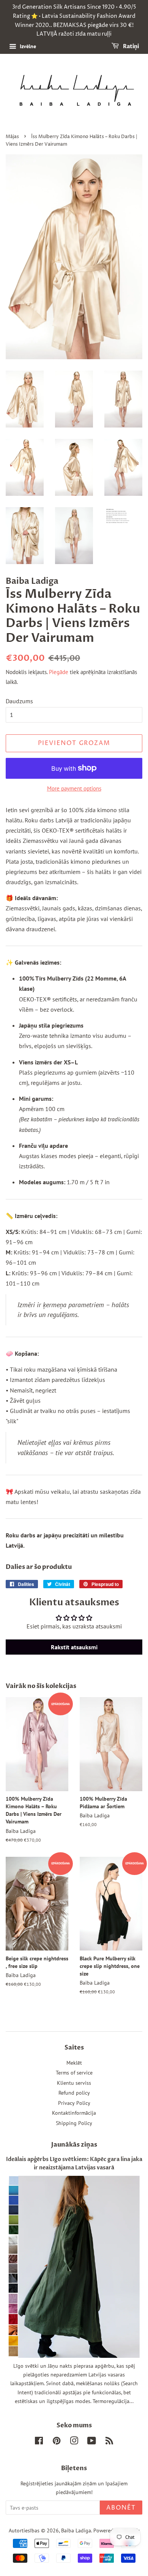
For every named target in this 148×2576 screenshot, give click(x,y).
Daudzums (19, 701)
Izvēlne (27, 46)
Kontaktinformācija (74, 2113)
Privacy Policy (74, 2103)
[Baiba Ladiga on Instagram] (74, 2442)
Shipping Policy (74, 2123)
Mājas (12, 137)
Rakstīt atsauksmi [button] (74, 1647)
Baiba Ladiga (76, 2530)
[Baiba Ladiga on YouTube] (92, 2442)
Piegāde (59, 672)
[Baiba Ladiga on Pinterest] (57, 2442)
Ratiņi (130, 46)
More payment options (74, 788)
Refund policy (74, 2093)
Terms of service (74, 2073)
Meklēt (74, 2063)
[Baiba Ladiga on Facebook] (39, 2442)
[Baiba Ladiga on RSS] (109, 2442)
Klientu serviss (74, 2083)
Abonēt (121, 2508)
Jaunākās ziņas (74, 2145)
